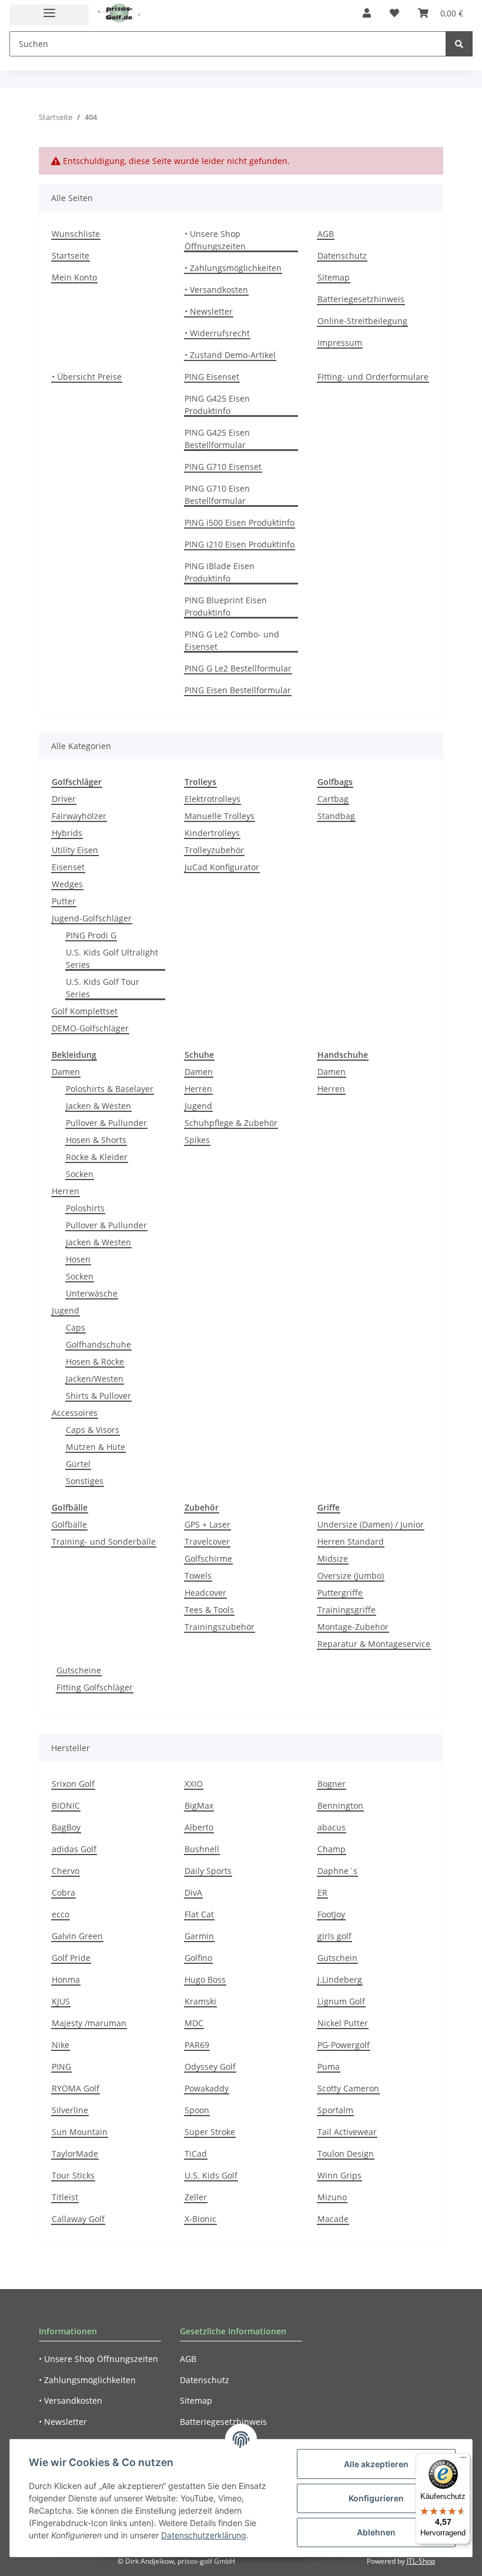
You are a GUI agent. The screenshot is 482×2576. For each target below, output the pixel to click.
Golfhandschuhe (98, 1344)
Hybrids (67, 833)
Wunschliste (76, 234)
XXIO (194, 1784)
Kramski (200, 2001)
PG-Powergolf (344, 2045)
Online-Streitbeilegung (362, 321)
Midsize (333, 1558)
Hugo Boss (205, 1979)
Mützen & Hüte (96, 1447)
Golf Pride (71, 1958)
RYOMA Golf (76, 2088)
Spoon (197, 2110)
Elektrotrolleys (212, 799)
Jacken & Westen (98, 1106)
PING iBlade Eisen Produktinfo (220, 572)
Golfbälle (69, 1524)
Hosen (78, 1259)
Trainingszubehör (220, 1627)
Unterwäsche (92, 1293)
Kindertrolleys (212, 833)
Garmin (199, 1936)
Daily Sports (208, 1871)
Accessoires (75, 1413)
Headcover (205, 1593)
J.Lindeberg (340, 1979)
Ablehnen (376, 2532)
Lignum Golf (341, 2001)
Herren (66, 1191)
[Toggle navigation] (49, 15)
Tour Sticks (73, 2175)
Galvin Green (77, 1936)
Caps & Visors (93, 1430)
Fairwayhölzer (79, 816)
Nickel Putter (343, 2023)
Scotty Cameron (348, 2088)
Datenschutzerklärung (204, 2535)
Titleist (65, 2197)
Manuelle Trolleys (220, 816)
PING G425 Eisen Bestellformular (217, 439)
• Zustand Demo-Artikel (230, 355)
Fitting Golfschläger (95, 1687)
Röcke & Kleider (97, 1157)
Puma (329, 2067)
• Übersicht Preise (87, 377)
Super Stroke (210, 2132)
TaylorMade (75, 2154)
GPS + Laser (207, 1524)
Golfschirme (208, 1558)
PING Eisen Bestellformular (238, 690)
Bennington (340, 1805)
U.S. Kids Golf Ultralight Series (112, 958)
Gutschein (337, 1958)
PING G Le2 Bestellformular (238, 668)
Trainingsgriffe (347, 1610)
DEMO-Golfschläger (90, 1028)
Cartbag (333, 799)
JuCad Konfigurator (222, 867)
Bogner (332, 1784)
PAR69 (197, 2045)
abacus (332, 1827)
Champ (332, 1849)
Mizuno (332, 2197)
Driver (64, 799)
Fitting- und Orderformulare (373, 377)
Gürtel (78, 1464)
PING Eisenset (212, 377)
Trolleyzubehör (214, 850)
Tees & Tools (209, 1610)
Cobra (63, 1892)
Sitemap (334, 277)
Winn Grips (339, 2175)
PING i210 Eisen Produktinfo (240, 544)
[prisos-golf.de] (119, 13)
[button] (367, 13)
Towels (198, 1576)
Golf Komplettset (85, 1011)
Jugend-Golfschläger (92, 918)
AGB (326, 234)
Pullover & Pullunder (106, 1123)
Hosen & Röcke (95, 1361)
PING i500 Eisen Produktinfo (240, 522)
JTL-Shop (421, 2561)
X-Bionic (200, 2219)
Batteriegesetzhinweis (361, 299)
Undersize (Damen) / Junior (371, 1524)
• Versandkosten (216, 290)
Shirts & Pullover (98, 1396)
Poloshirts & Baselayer (110, 1089)
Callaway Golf (78, 2219)
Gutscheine (79, 1670)
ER (322, 1892)
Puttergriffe (340, 1593)
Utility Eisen (75, 850)
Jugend (66, 1310)
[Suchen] (459, 44)
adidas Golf (74, 1849)
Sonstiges (85, 1481)
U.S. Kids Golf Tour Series (103, 988)
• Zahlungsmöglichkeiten (233, 268)
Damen (66, 1072)
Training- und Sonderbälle (104, 1541)
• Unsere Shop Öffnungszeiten (215, 240)
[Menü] (463, 2460)
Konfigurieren (376, 2498)
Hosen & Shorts (96, 1140)
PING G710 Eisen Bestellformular (217, 495)
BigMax (199, 1805)
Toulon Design (346, 2154)
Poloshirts (85, 1208)
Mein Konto (74, 277)
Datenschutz (342, 255)
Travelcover (207, 1541)
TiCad (196, 2154)
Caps (76, 1327)
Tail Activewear (347, 2132)
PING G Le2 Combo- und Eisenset (232, 640)
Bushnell (202, 1849)
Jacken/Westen (95, 1379)
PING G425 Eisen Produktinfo (217, 405)
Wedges (67, 884)
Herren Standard (351, 1541)
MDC (194, 2023)
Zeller (196, 2197)
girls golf (334, 1936)
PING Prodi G (91, 935)
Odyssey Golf (210, 2067)
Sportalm (335, 2110)
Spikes (197, 1140)
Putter (64, 901)
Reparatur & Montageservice (374, 1644)
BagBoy (66, 1827)
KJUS (61, 2001)
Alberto (199, 1827)
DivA (193, 1892)
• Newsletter (209, 311)
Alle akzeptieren (376, 2464)
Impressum (340, 343)
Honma (66, 1979)
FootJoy (331, 1914)
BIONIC (66, 1805)
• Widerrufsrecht (217, 333)
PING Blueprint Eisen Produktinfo (226, 606)
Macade (333, 2219)
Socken (80, 1174)
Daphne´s (337, 1871)
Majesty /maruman (89, 2023)
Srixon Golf (73, 1784)
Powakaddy (207, 2088)
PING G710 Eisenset (223, 467)
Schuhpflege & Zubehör (231, 1123)
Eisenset (68, 867)
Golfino (198, 1958)
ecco (61, 1914)
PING (61, 2067)
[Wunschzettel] (394, 13)
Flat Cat (199, 1914)
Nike (61, 2045)
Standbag (336, 816)
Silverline (70, 2110)
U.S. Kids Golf (211, 2175)
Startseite (71, 255)
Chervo (66, 1871)
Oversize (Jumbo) (351, 1576)
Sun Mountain (80, 2132)
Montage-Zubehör (353, 1627)
